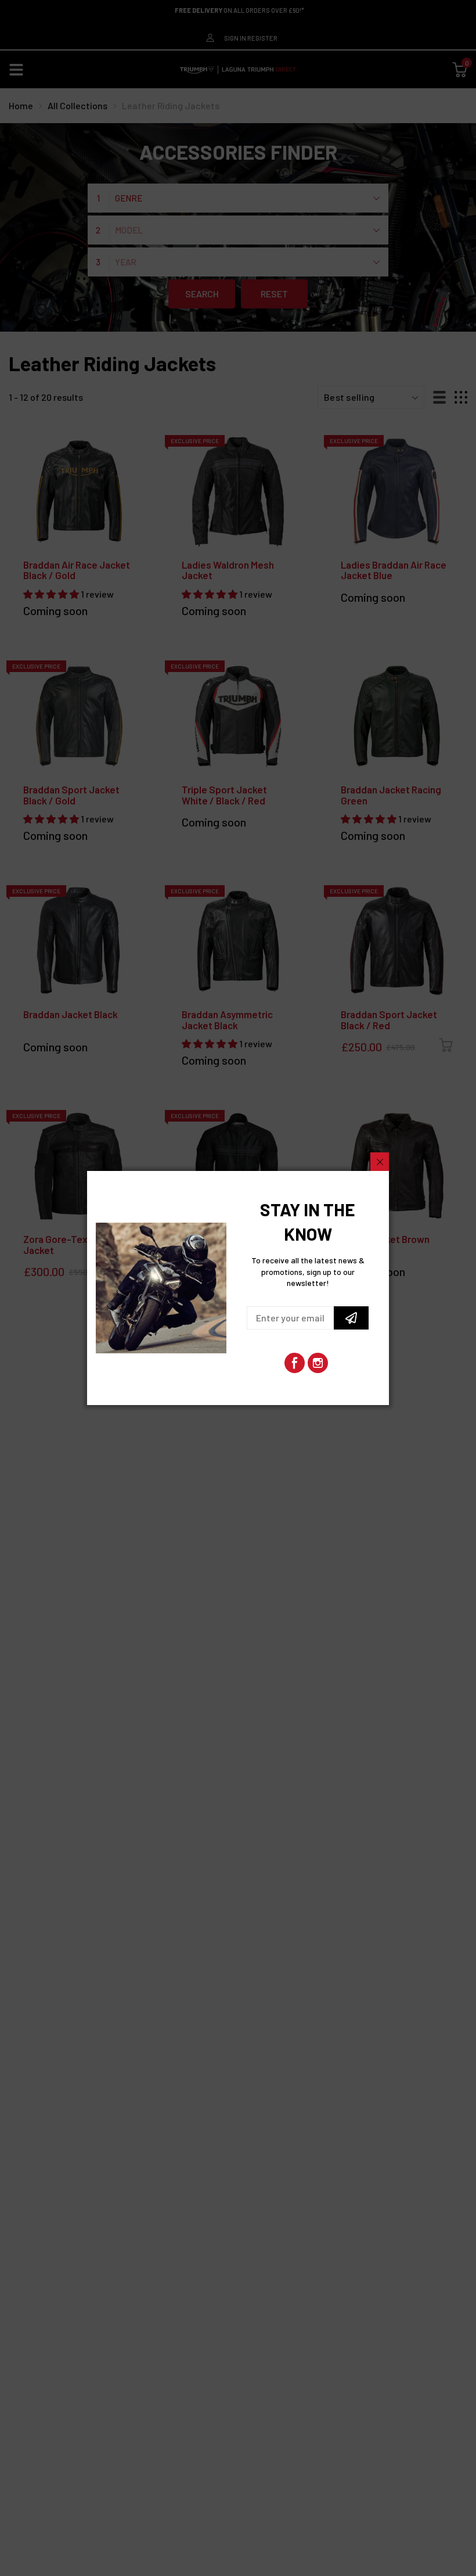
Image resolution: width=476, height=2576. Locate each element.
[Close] (380, 1162)
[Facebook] (295, 1363)
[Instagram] (318, 1363)
